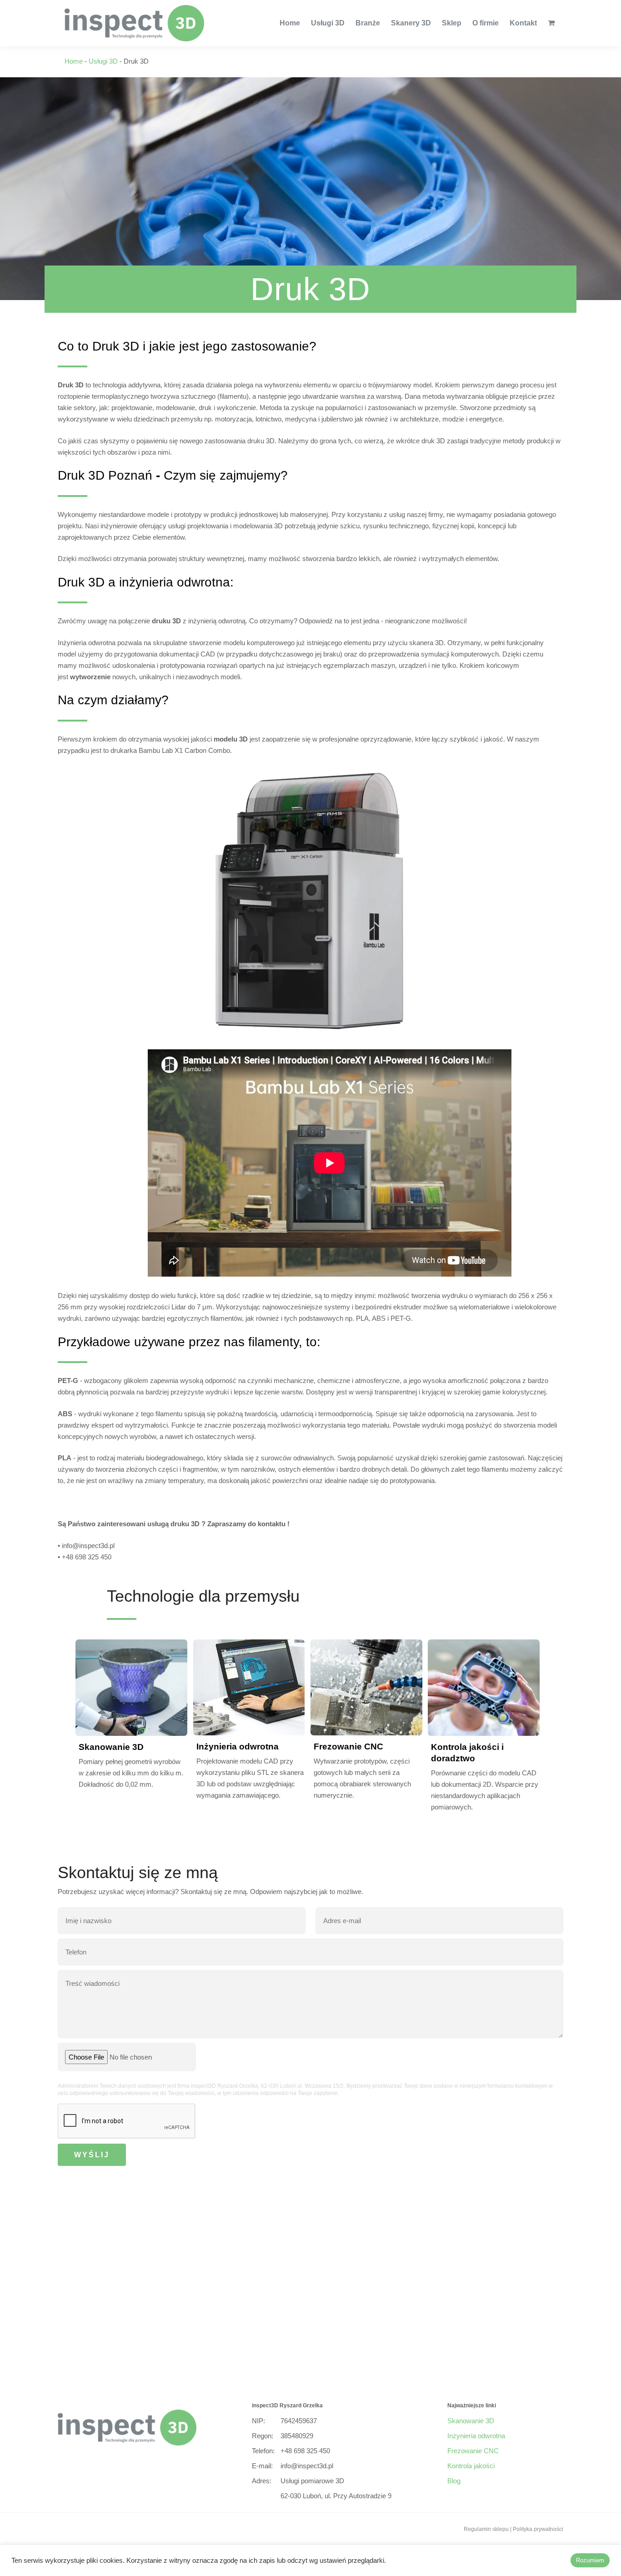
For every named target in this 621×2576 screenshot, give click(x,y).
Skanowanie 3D (111, 1747)
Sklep (452, 23)
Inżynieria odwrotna (238, 1747)
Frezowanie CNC (348, 1747)
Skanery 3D (411, 23)
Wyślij (92, 2155)
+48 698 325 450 (305, 2451)
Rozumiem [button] (590, 2560)
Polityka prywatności (538, 2529)
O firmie (486, 23)
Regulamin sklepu (486, 2529)
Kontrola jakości (471, 2466)
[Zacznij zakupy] (550, 23)
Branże (368, 23)
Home (290, 23)
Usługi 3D (328, 23)
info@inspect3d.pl (307, 2466)
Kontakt (523, 23)
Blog (454, 2481)
